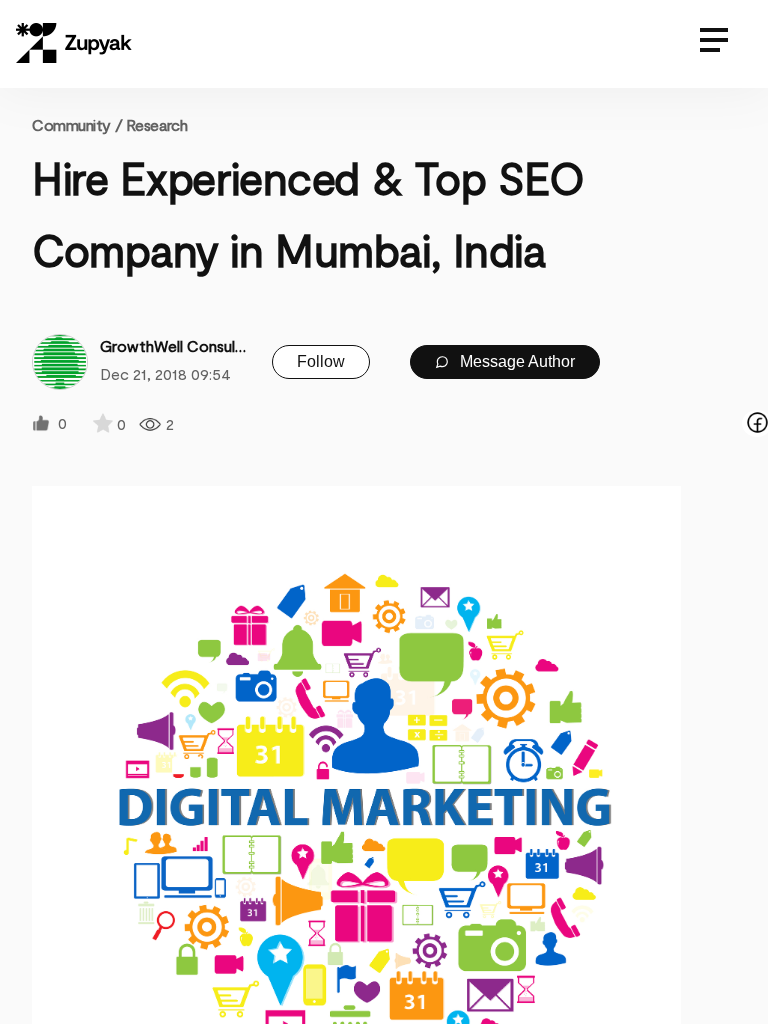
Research (156, 124)
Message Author (515, 361)
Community (77, 124)
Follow (321, 361)
